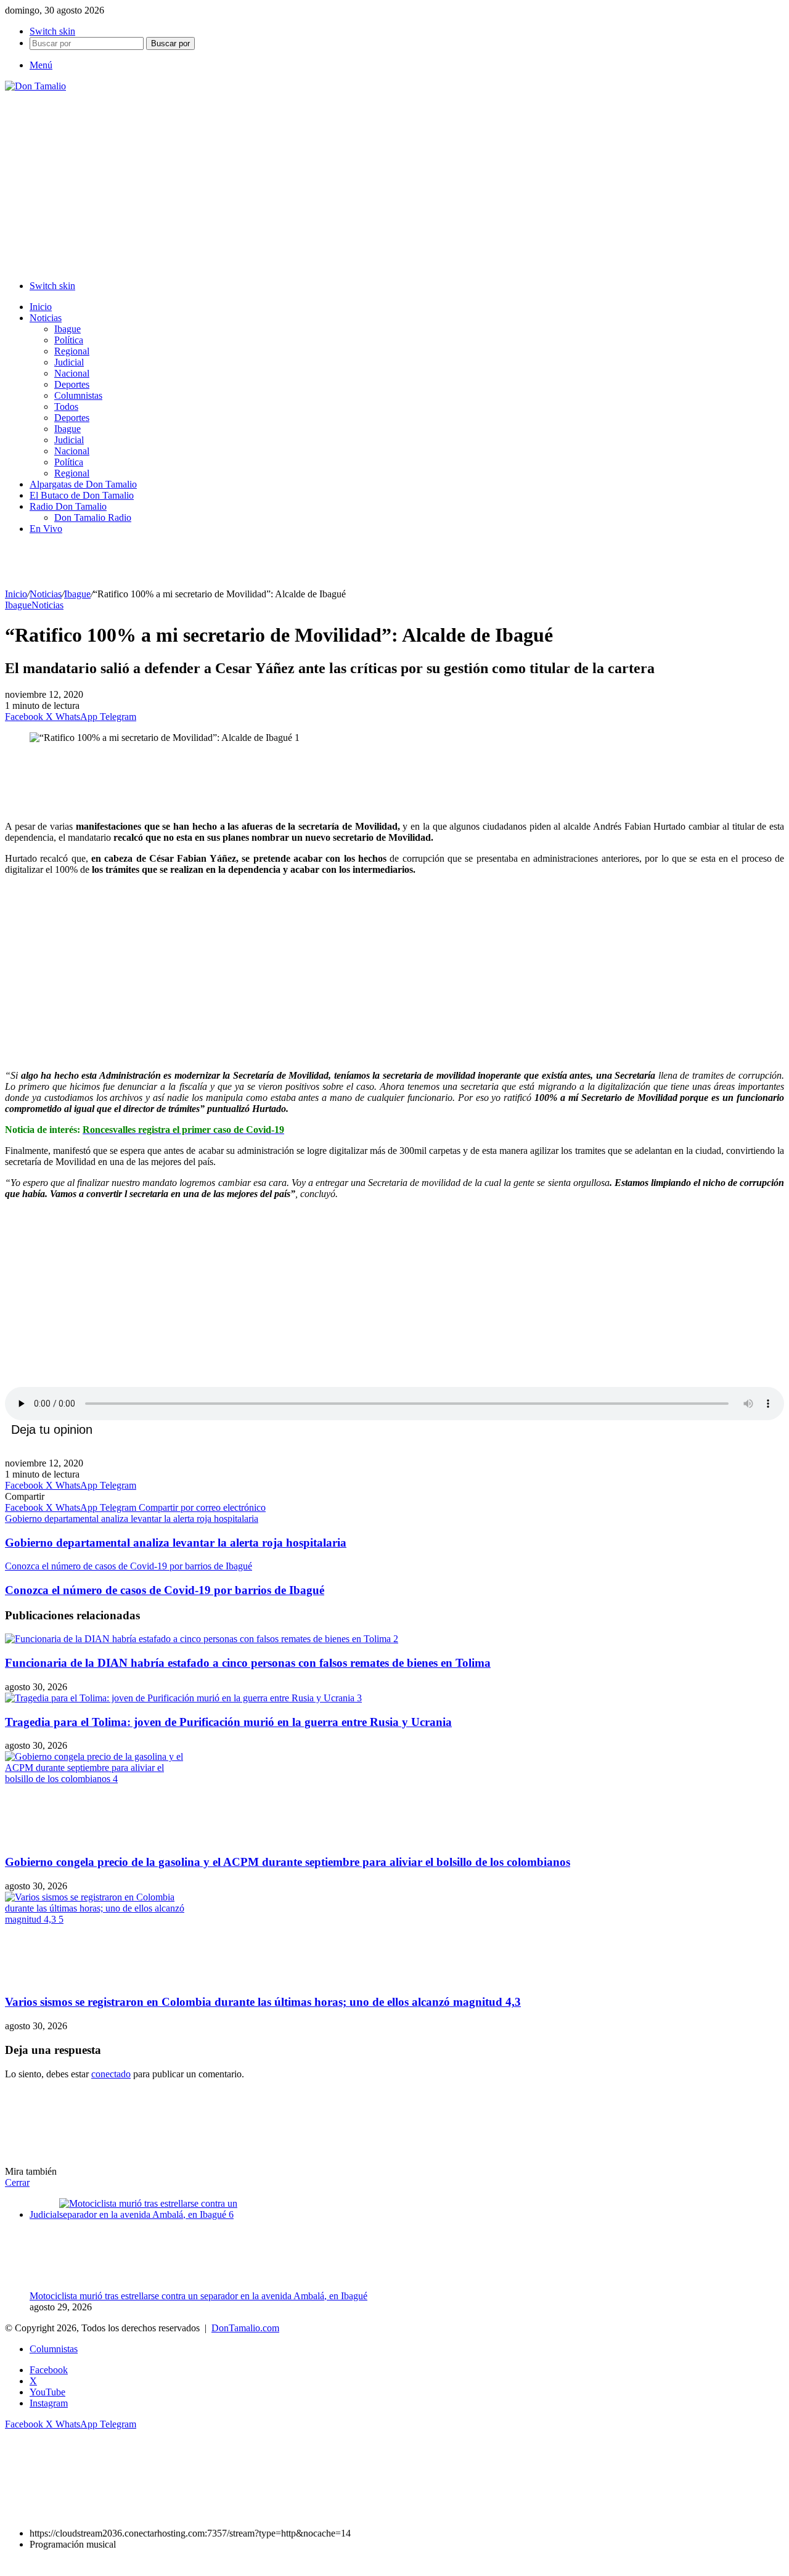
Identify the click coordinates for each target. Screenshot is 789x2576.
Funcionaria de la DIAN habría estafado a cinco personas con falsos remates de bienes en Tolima (248, 1663)
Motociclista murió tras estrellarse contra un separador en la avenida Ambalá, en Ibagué (198, 2296)
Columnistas (78, 395)
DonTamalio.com (245, 2328)
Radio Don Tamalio (68, 506)
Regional (72, 351)
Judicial (69, 362)
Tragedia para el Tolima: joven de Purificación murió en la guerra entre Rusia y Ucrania (228, 1722)
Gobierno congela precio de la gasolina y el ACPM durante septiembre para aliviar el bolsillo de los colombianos (288, 1862)
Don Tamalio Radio (93, 517)
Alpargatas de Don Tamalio (83, 484)
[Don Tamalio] (35, 86)
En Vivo (46, 529)
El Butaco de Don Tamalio (82, 495)
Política (69, 340)
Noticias (46, 318)
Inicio (41, 307)
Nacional (72, 373)
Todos (66, 407)
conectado (111, 2074)
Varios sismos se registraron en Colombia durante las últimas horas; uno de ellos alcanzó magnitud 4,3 (263, 2002)
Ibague (67, 329)
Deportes (72, 384)
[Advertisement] (394, 184)
